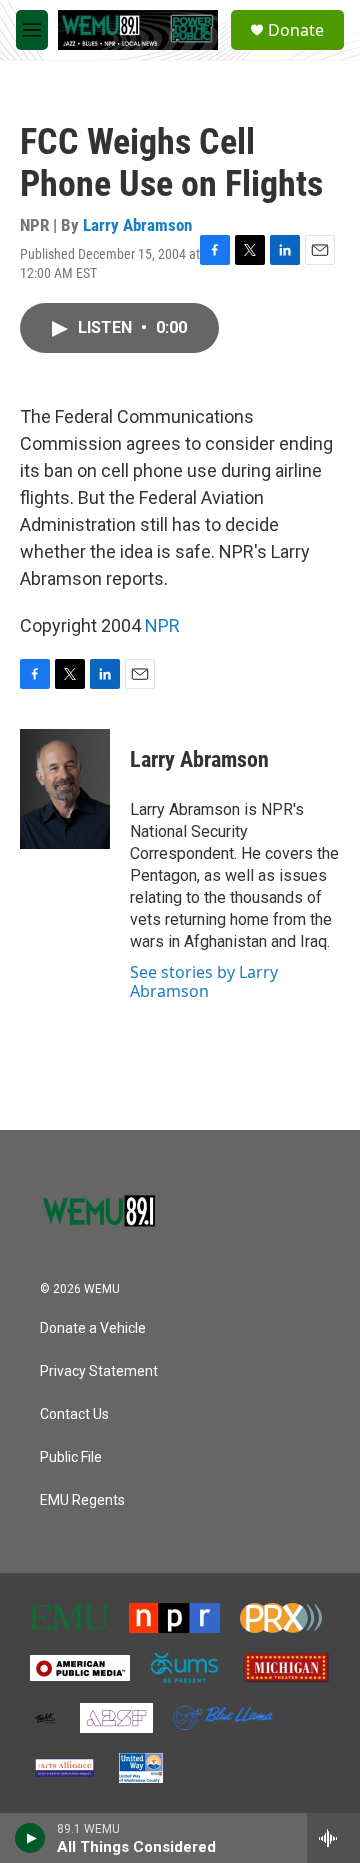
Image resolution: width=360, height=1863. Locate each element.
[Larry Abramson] (65, 789)
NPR (162, 625)
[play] (30, 1838)
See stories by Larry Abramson (204, 981)
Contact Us (74, 1414)
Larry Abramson (137, 225)
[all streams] (333, 1838)
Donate (296, 30)
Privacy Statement (99, 1371)
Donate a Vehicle (93, 1328)
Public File (71, 1457)
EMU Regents (82, 1500)
